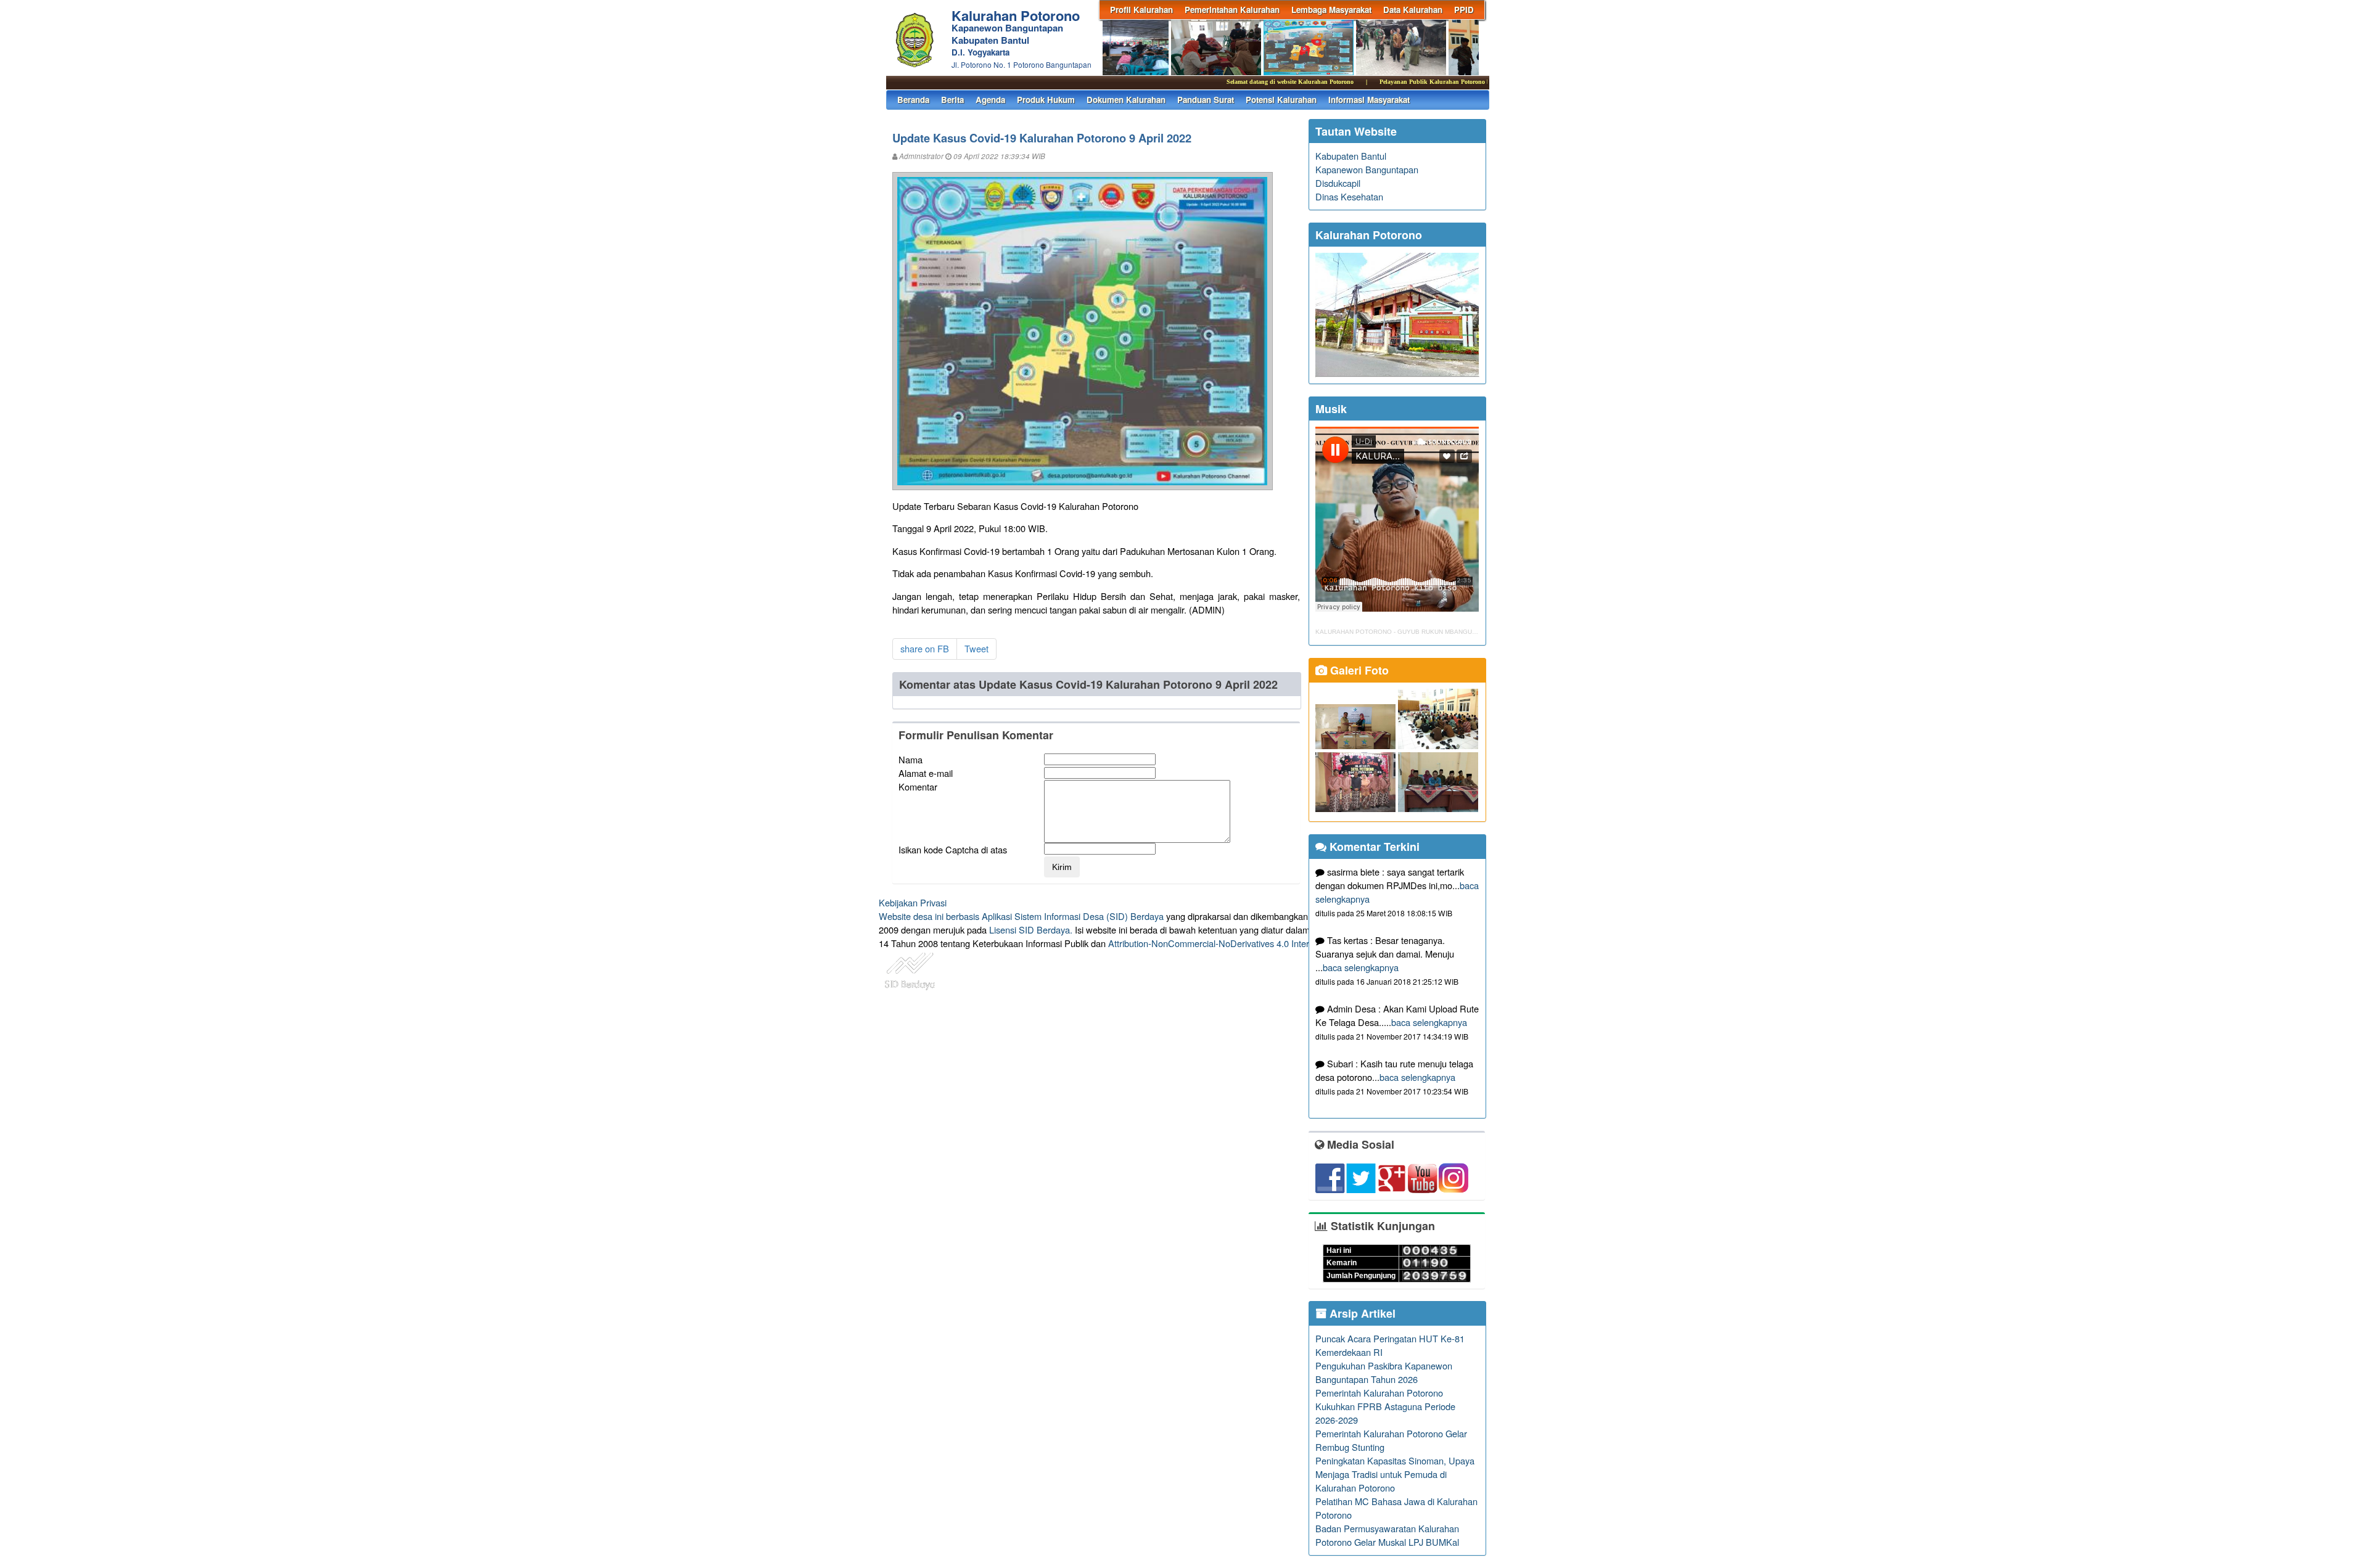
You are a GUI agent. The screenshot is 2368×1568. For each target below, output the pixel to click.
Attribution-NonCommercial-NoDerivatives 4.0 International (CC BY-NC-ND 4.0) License (1282, 943)
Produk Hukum (1046, 100)
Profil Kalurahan (1141, 10)
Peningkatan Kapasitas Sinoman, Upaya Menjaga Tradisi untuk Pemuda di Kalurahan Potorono (1395, 1474)
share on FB (925, 648)
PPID (1464, 10)
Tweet (976, 648)
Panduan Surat (1206, 100)
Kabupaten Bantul (1351, 156)
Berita (952, 100)
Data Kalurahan (1413, 10)
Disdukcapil (1338, 183)
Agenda (990, 100)
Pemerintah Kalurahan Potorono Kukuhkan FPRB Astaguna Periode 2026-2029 (1385, 1406)
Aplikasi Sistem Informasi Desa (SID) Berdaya (1073, 916)
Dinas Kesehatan (1349, 196)
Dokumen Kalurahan (1126, 100)
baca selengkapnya (1361, 967)
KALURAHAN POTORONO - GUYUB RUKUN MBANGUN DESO (1406, 632)
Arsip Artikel (1361, 1313)
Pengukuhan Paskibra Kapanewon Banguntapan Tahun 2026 (1384, 1372)
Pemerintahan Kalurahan (1232, 10)
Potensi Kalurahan (1281, 100)
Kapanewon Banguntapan (1367, 169)
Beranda (913, 100)
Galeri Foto (1358, 670)
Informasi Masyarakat (1369, 100)
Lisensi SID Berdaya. (1031, 930)
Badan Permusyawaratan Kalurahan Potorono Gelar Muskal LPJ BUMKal (1387, 1535)
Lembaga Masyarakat (1331, 10)
